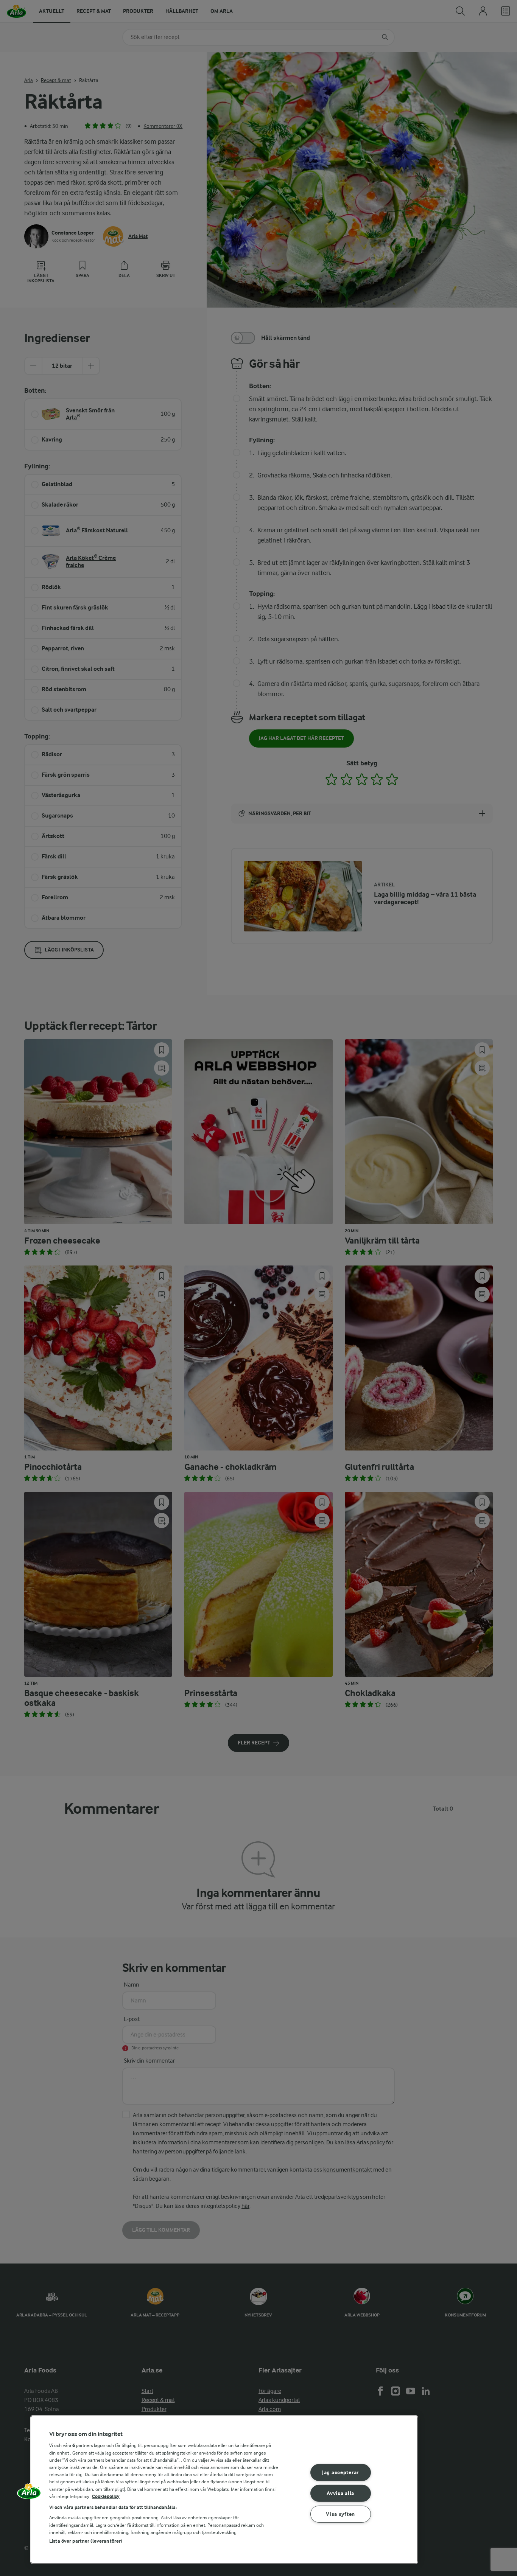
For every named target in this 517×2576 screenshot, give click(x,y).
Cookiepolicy (106, 2496)
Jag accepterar (340, 2473)
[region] (224, 2490)
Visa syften (340, 2514)
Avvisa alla (340, 2493)
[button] (29, 2494)
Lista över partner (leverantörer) (86, 2541)
